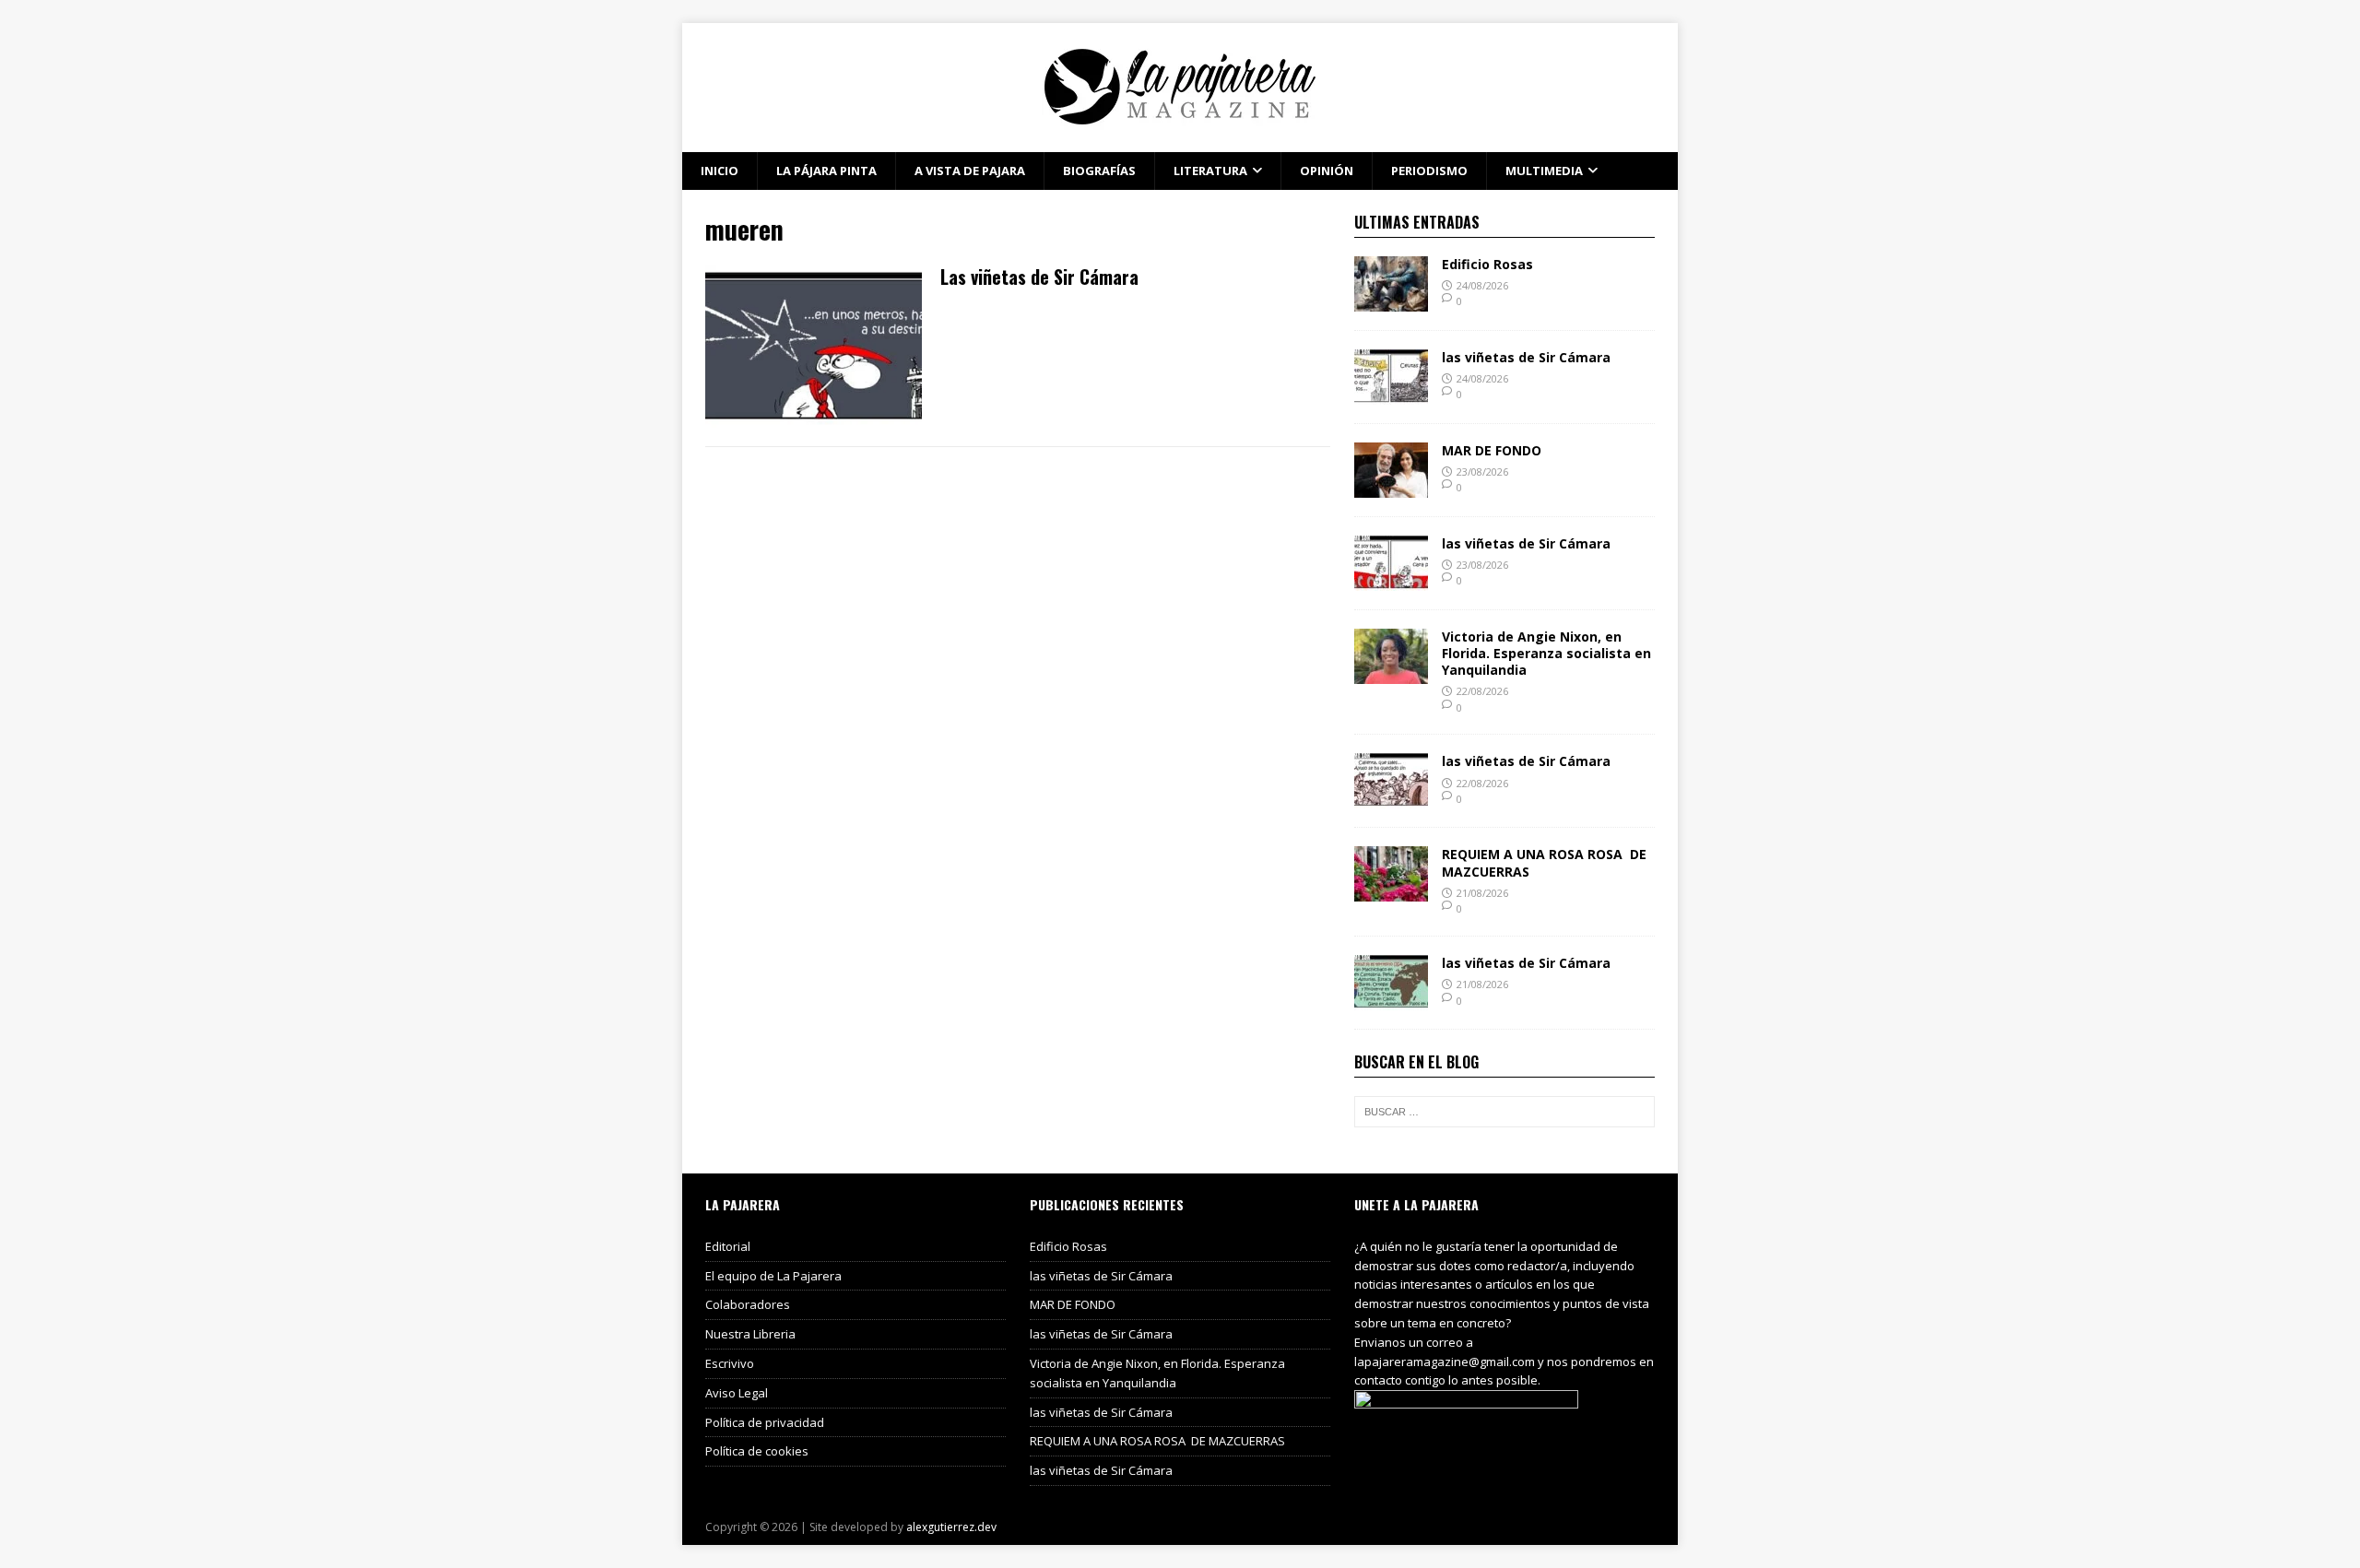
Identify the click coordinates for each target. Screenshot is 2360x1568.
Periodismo (1429, 171)
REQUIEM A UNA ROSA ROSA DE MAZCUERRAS (1544, 862)
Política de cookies (757, 1451)
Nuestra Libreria (750, 1334)
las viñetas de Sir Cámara (1526, 357)
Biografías (1099, 171)
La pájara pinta (826, 171)
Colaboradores (748, 1304)
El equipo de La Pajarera (773, 1276)
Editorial (728, 1246)
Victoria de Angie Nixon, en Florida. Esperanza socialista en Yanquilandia (1546, 653)
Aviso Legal (737, 1393)
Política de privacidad (765, 1422)
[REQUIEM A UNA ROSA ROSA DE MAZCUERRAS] (1391, 891)
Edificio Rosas (1487, 264)
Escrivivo (730, 1363)
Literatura (1210, 171)
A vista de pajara (970, 171)
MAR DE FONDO (1492, 450)
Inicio (720, 171)
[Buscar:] (1504, 1112)
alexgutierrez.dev (951, 1527)
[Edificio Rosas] (1391, 300)
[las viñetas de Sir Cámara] (1391, 393)
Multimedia (1544, 171)
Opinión (1327, 171)
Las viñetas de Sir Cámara (1039, 277)
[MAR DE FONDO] (1391, 486)
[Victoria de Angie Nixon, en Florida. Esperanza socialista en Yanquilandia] (1391, 672)
